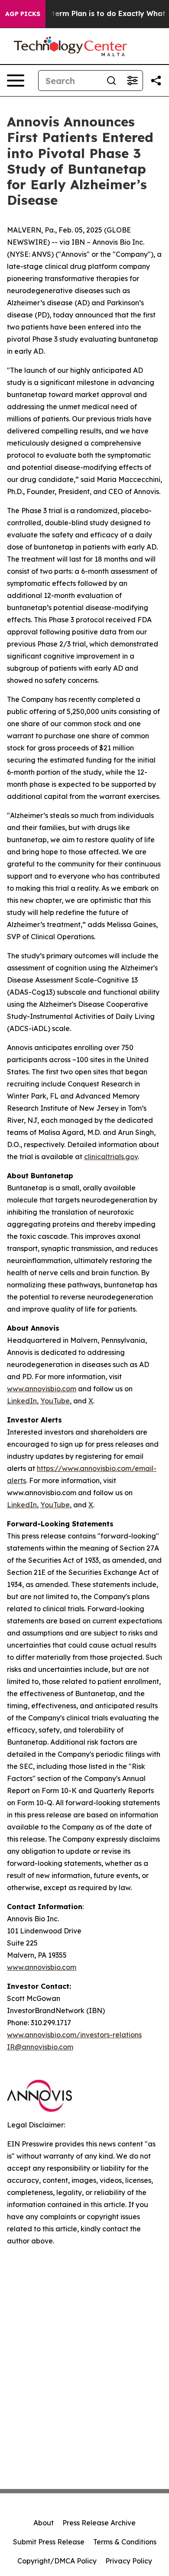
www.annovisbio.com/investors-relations (74, 2035)
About (44, 2523)
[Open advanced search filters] (132, 81)
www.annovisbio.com (42, 1389)
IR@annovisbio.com (40, 2047)
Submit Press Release (49, 2542)
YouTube (55, 1401)
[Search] (111, 81)
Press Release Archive (99, 2523)
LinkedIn (22, 1401)
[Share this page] (156, 81)
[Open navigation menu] (16, 81)
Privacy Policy (129, 2561)
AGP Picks (23, 14)
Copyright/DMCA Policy (57, 2561)
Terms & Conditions (125, 2542)
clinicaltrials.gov (111, 1157)
